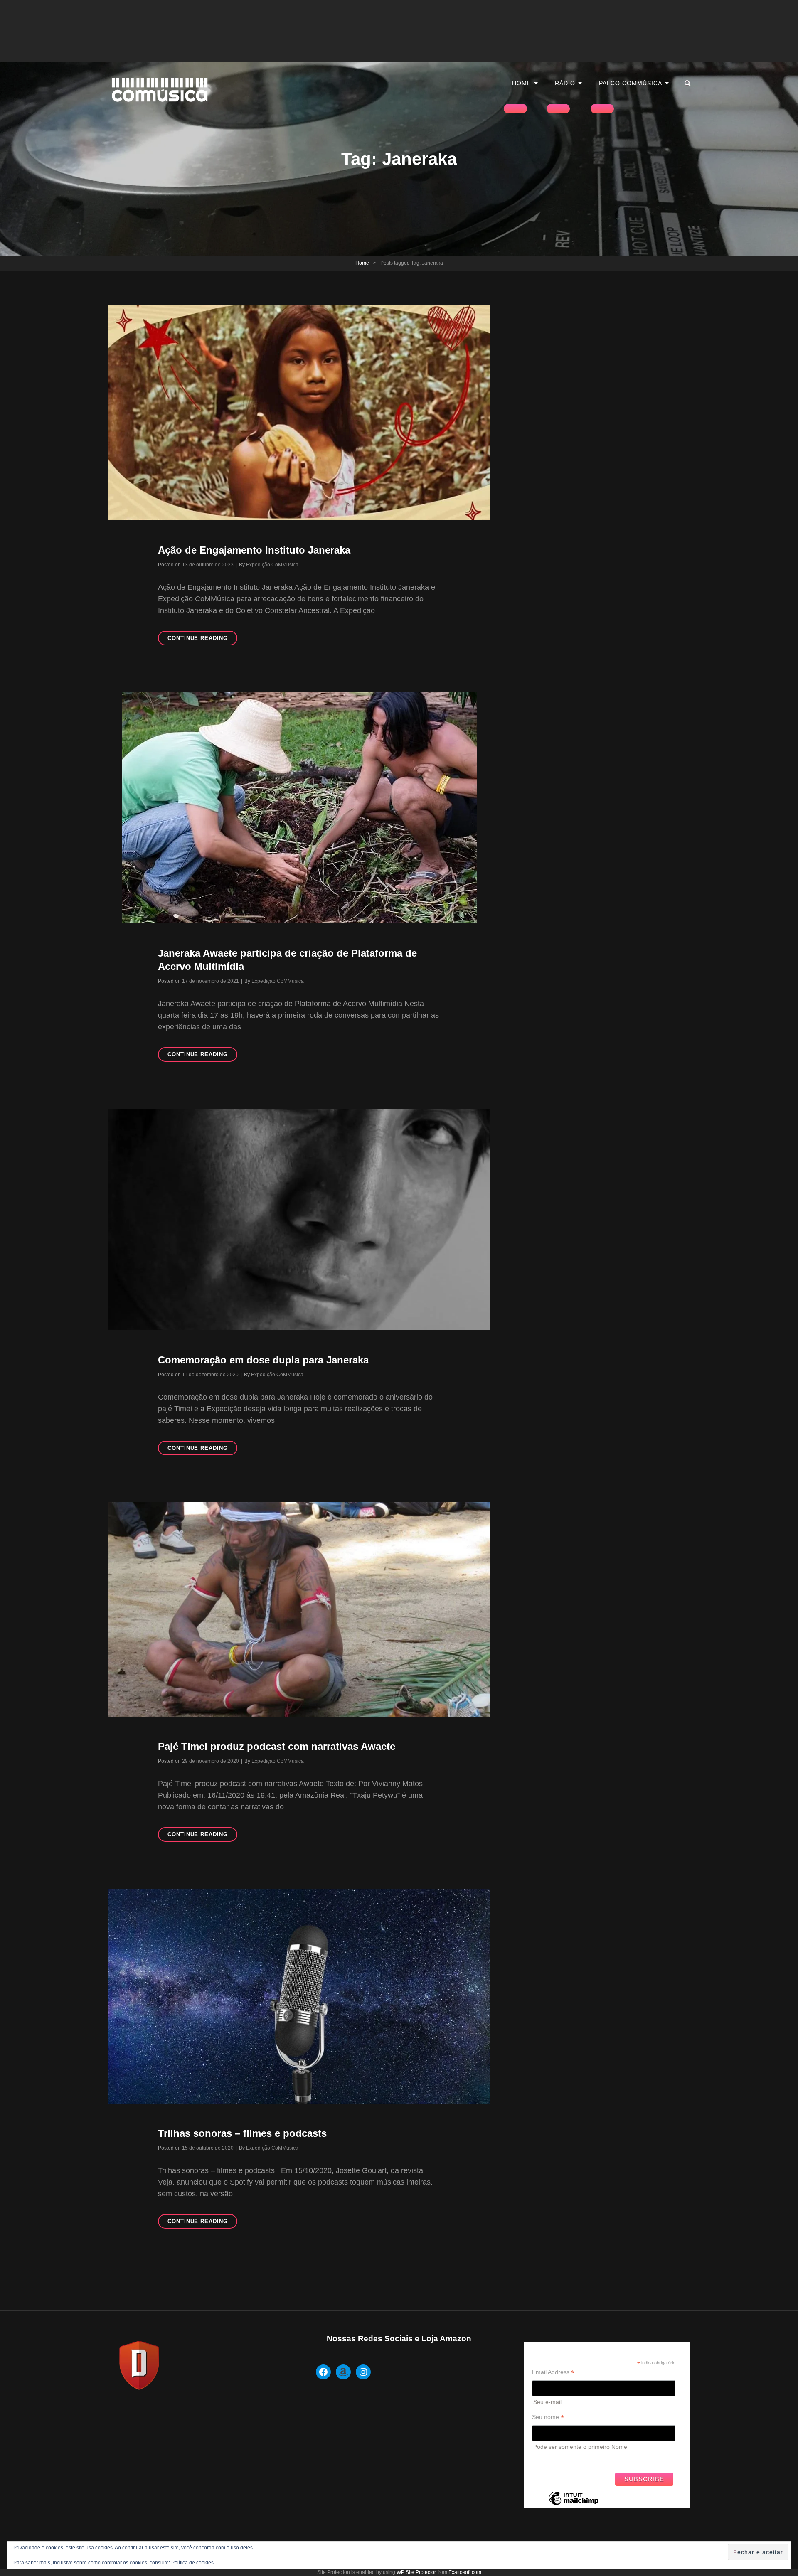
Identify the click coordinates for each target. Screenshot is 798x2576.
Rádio (565, 83)
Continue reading (202, 640)
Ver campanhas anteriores (567, 2459)
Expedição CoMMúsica (272, 565)
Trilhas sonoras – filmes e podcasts (242, 2133)
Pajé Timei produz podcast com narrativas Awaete (277, 1746)
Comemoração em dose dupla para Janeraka (263, 1360)
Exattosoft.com (465, 2572)
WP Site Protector (416, 2572)
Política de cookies (192, 2563)
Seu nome (548, 2417)
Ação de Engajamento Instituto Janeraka (254, 550)
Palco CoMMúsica (631, 83)
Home (522, 83)
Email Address (553, 2372)
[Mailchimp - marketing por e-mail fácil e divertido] (574, 2505)
